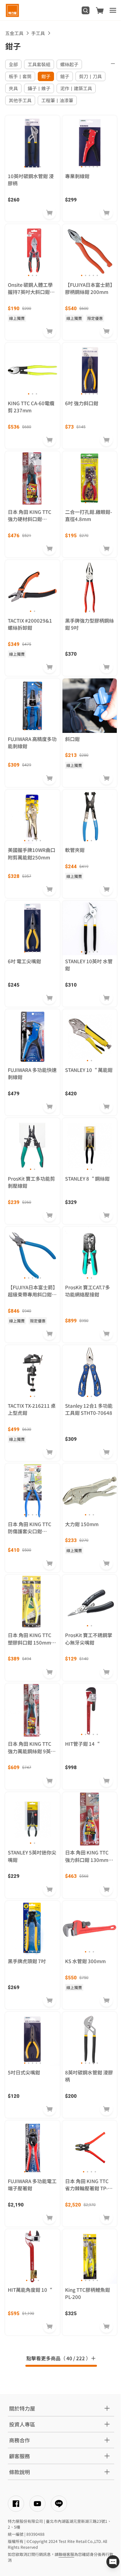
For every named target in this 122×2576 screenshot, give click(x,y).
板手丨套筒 (20, 76)
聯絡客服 (66, 2554)
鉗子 (46, 76)
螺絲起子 (69, 64)
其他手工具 (20, 100)
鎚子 (65, 76)
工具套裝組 (39, 64)
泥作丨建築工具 (76, 88)
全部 (13, 64)
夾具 (13, 88)
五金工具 (14, 33)
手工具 (38, 33)
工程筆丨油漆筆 (57, 100)
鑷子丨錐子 (39, 88)
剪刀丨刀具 (90, 76)
